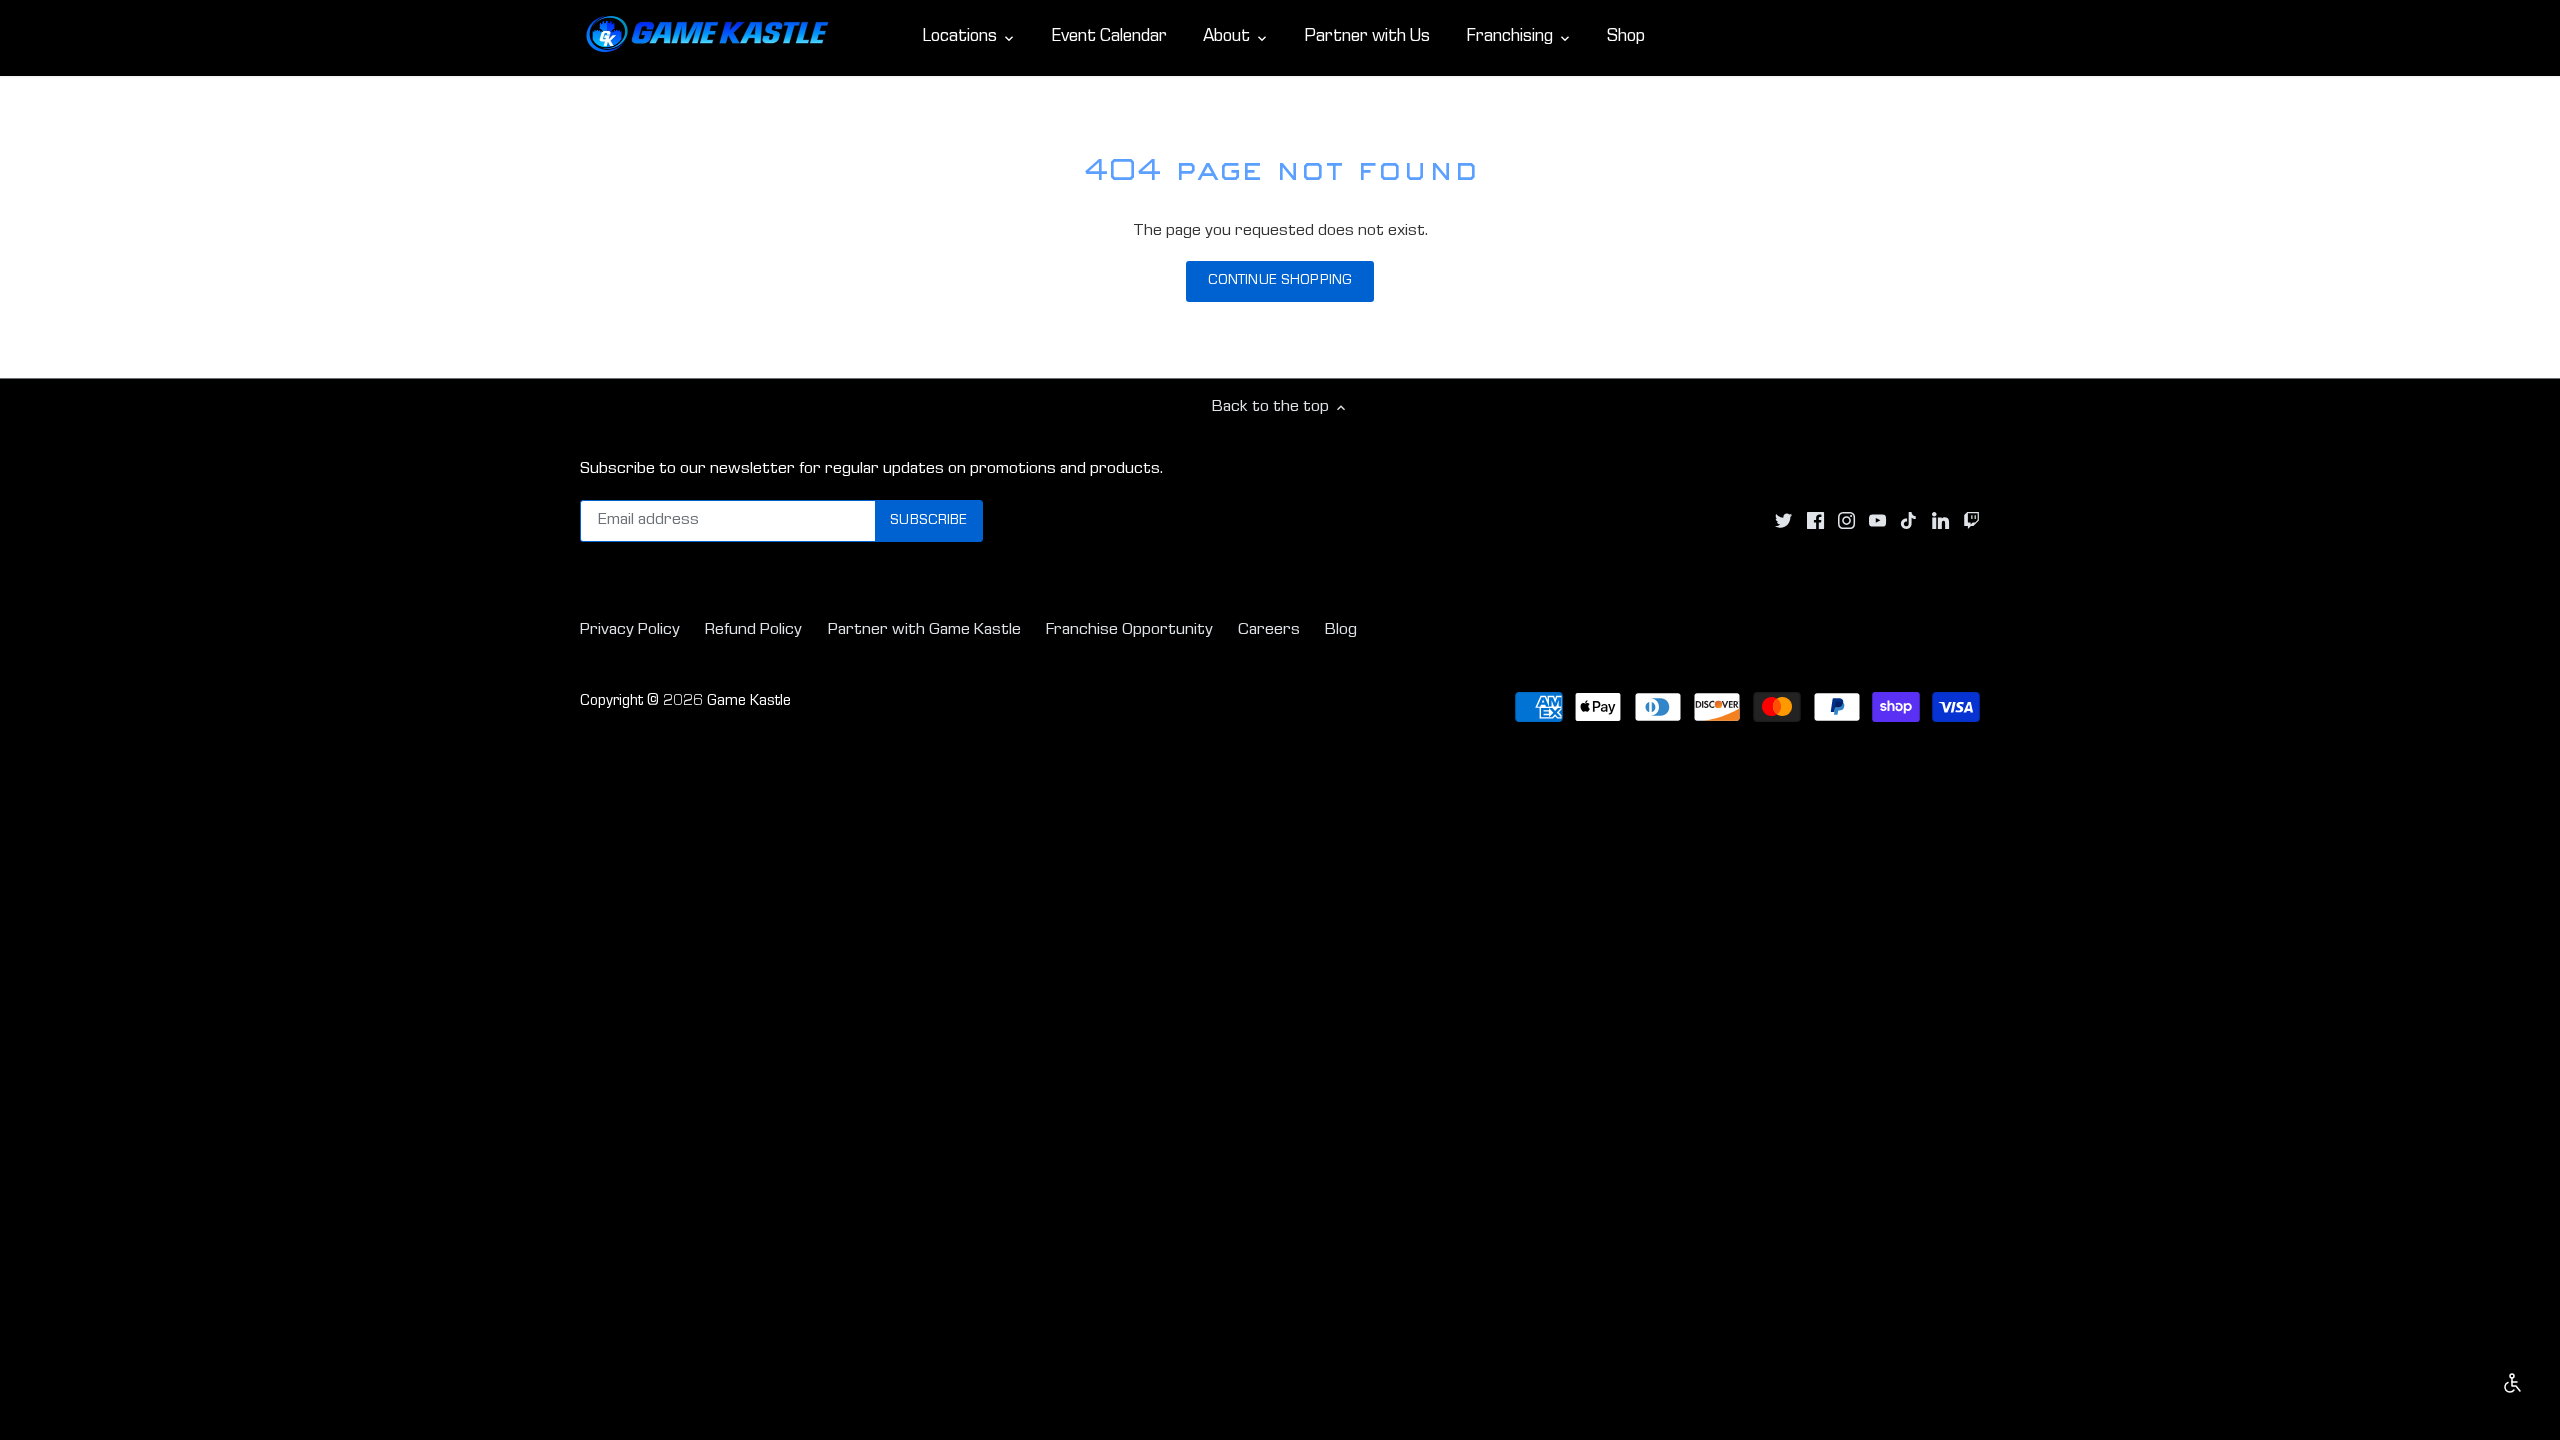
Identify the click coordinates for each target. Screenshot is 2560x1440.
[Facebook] (1815, 522)
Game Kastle (749, 702)
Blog (1341, 630)
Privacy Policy (630, 630)
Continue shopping (1280, 281)
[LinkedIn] (1940, 522)
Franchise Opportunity (1129, 630)
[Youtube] (1877, 522)
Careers (1269, 630)
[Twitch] (1971, 522)
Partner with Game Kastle (924, 630)
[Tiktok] (1908, 522)
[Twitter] (1783, 522)
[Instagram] (1846, 522)
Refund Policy (753, 630)
